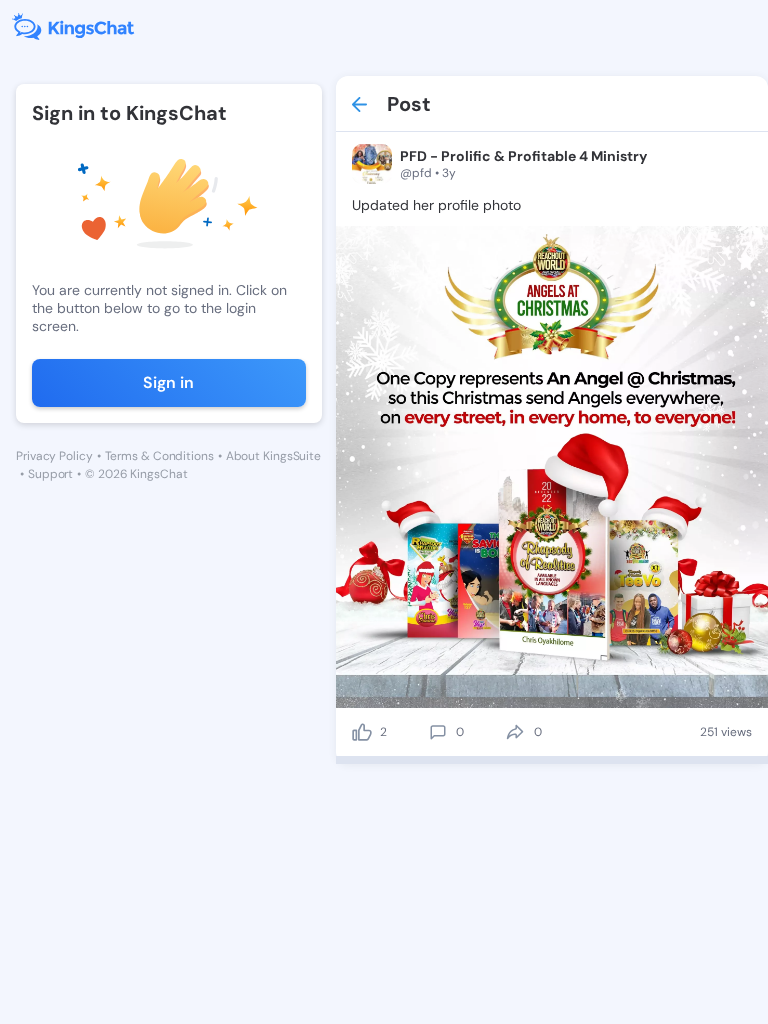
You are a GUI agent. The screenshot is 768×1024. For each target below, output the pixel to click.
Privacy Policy (54, 456)
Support (50, 474)
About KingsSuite (273, 456)
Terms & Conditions (159, 456)
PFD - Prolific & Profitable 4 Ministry (523, 156)
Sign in (168, 382)
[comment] (438, 732)
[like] (362, 732)
